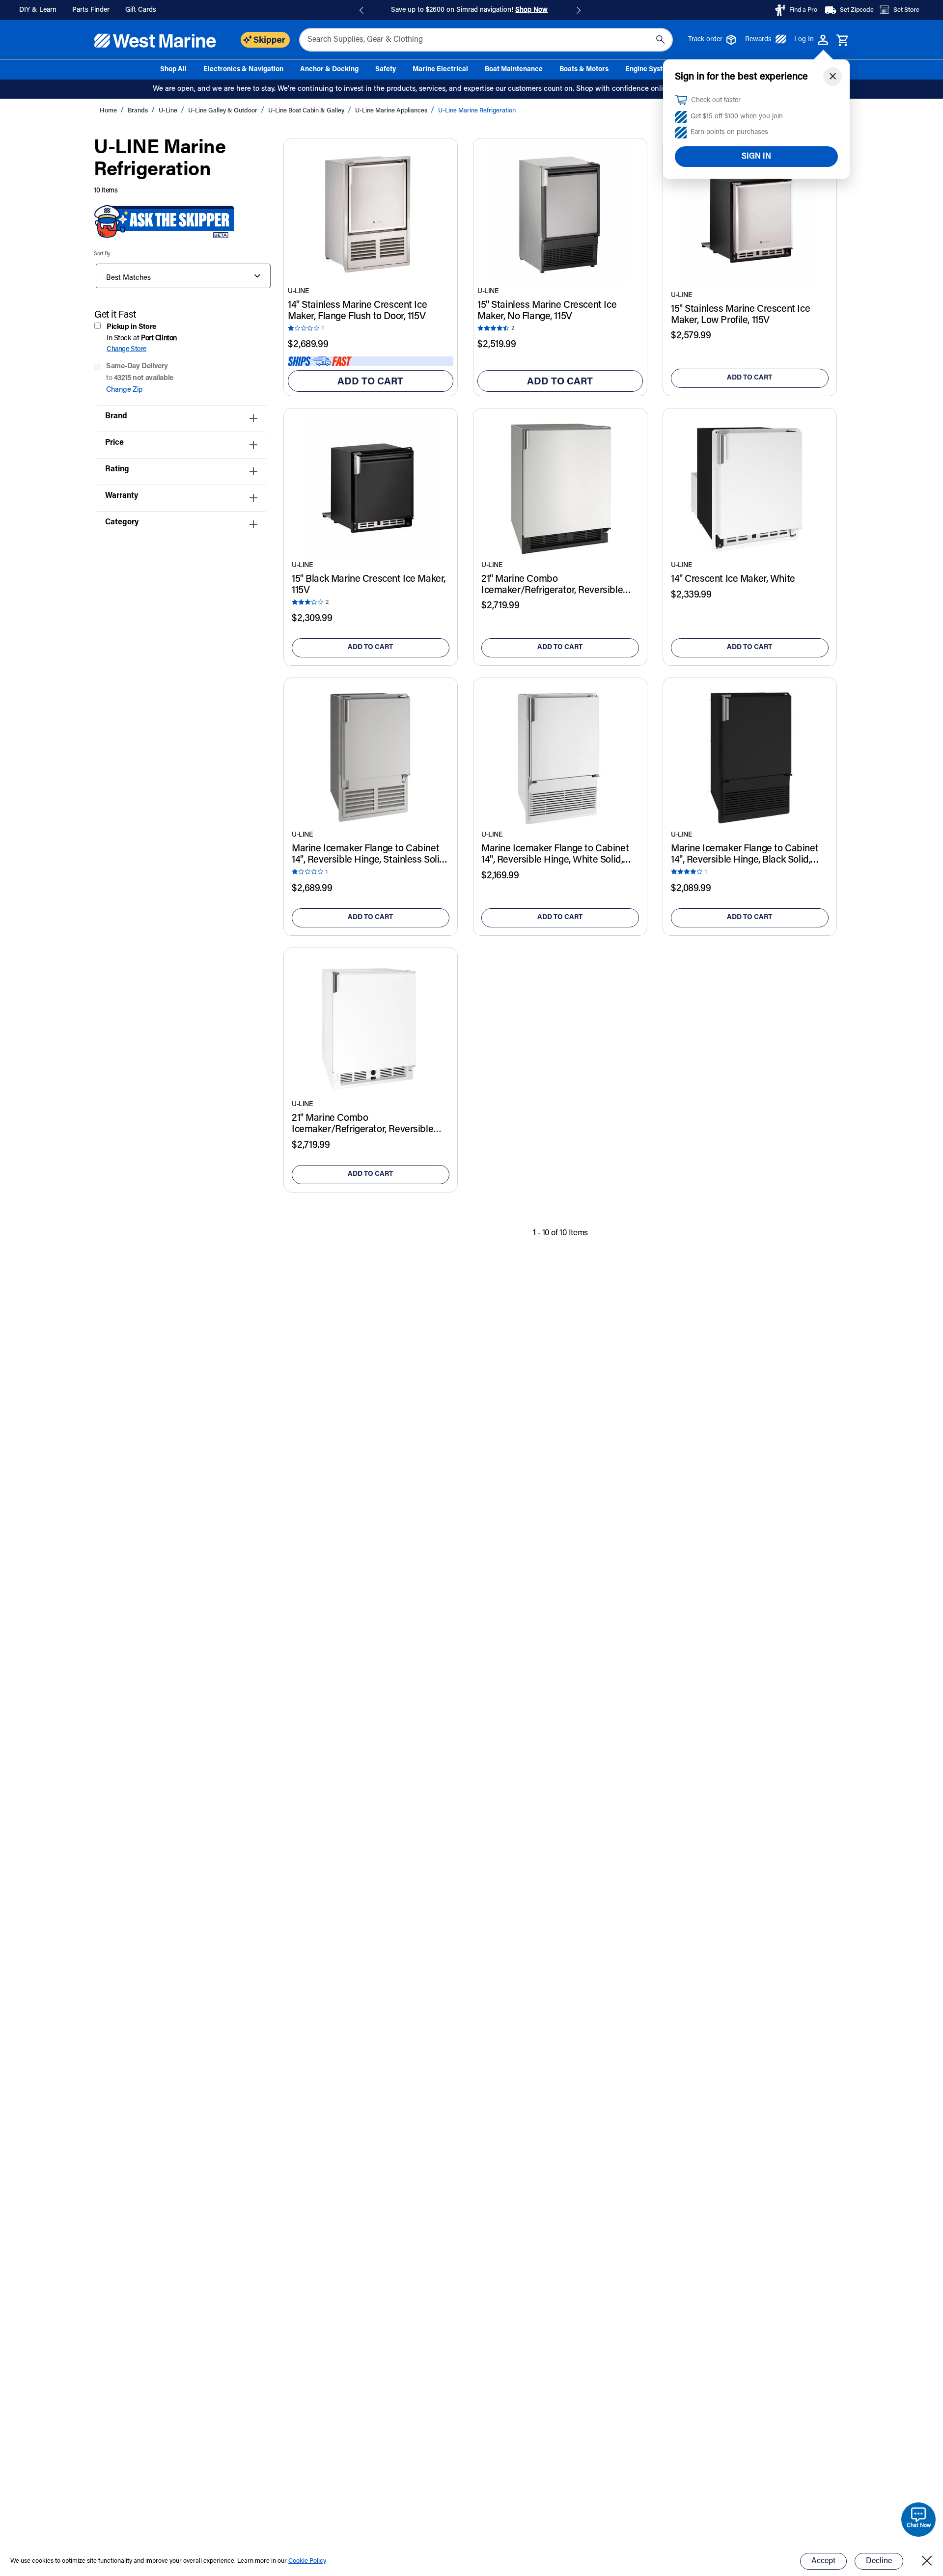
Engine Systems (651, 70)
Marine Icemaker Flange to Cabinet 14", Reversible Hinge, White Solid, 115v (555, 855)
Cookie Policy (307, 2561)
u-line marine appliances (392, 111)
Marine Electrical (440, 70)
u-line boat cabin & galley (307, 111)
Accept (823, 2561)
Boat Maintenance (514, 70)
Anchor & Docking (329, 70)
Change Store (126, 349)
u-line (169, 111)
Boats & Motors (584, 70)
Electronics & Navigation (243, 70)
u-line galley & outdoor (223, 111)
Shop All (173, 70)
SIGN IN (756, 157)
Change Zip (125, 390)
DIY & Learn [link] (38, 10)
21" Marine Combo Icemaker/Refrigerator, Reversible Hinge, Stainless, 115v (552, 585)
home (109, 111)
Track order (705, 40)
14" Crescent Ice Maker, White (733, 579)
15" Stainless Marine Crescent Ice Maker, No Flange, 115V (547, 311)
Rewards (758, 40)
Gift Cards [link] (141, 10)
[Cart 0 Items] (843, 41)
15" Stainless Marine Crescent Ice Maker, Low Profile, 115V (740, 315)
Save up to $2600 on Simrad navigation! (469, 10)
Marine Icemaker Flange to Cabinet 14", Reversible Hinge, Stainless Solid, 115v (369, 855)
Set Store (906, 10)
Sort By (102, 254)
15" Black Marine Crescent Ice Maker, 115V (369, 585)
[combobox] (486, 40)
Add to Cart (370, 382)
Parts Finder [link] (91, 10)
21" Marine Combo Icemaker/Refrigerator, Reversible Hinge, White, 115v (362, 1124)
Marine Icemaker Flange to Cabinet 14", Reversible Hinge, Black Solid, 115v (745, 855)
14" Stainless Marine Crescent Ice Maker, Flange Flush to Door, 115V (357, 311)
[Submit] (660, 40)
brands (139, 111)
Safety (386, 70)
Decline (879, 2561)
